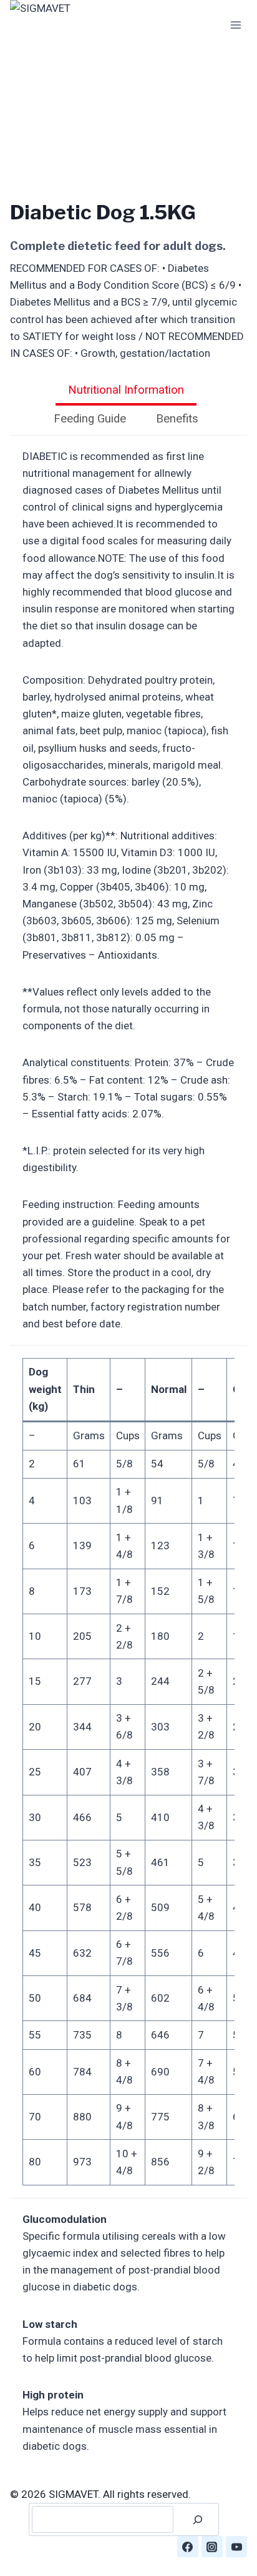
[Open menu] (235, 25)
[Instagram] (212, 2547)
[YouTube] (236, 2547)
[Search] (198, 2519)
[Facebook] (188, 2547)
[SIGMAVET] (72, 25)
